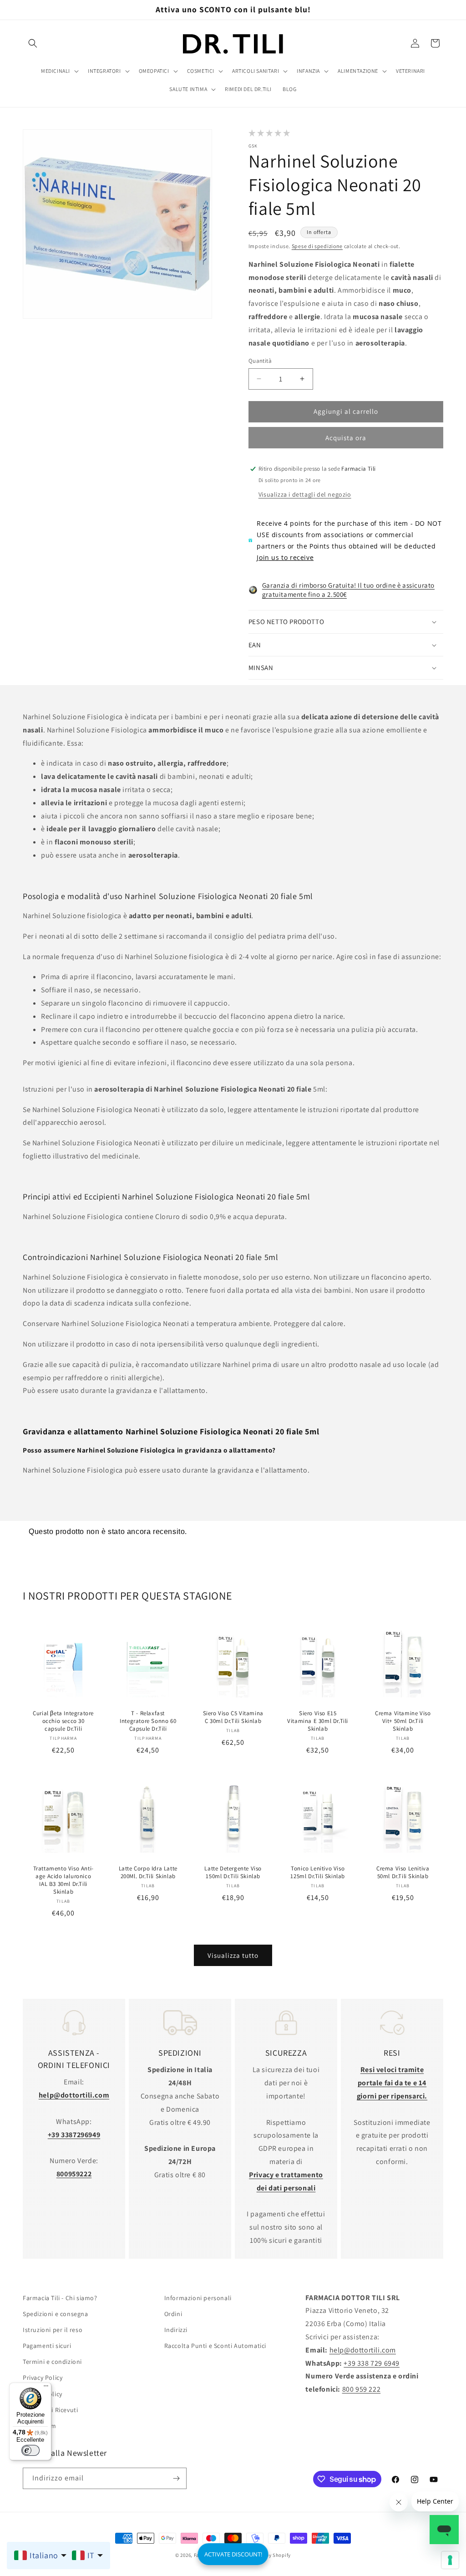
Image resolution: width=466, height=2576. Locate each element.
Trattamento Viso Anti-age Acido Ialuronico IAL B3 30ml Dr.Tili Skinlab (63, 1881)
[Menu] (46, 2388)
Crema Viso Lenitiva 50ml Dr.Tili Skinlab (403, 1873)
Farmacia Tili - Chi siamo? (60, 2298)
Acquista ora (346, 438)
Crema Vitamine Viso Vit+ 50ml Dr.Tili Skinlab (403, 1722)
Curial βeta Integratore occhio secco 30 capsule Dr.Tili (63, 1722)
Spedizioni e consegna (56, 2314)
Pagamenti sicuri (47, 2346)
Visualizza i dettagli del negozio (305, 494)
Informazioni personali (198, 2298)
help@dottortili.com (363, 2350)
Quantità (260, 361)
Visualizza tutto (233, 1955)
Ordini (173, 2314)
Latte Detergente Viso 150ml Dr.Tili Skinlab (233, 1873)
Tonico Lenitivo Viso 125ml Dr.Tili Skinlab (318, 1873)
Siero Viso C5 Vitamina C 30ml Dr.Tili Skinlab (233, 1718)
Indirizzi (176, 2330)
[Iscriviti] (176, 2478)
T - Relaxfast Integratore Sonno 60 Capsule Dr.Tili (148, 1722)
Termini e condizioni (52, 2362)
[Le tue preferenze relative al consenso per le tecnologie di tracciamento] (450, 2560)
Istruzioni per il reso (53, 2330)
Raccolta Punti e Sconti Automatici (215, 2346)
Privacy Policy (43, 2378)
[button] (33, 43)
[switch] (30, 2450)
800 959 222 (362, 2389)
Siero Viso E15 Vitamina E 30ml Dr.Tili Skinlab (318, 1722)
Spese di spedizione (317, 246)
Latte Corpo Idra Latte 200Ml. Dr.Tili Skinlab (148, 1873)
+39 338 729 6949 (372, 2363)
